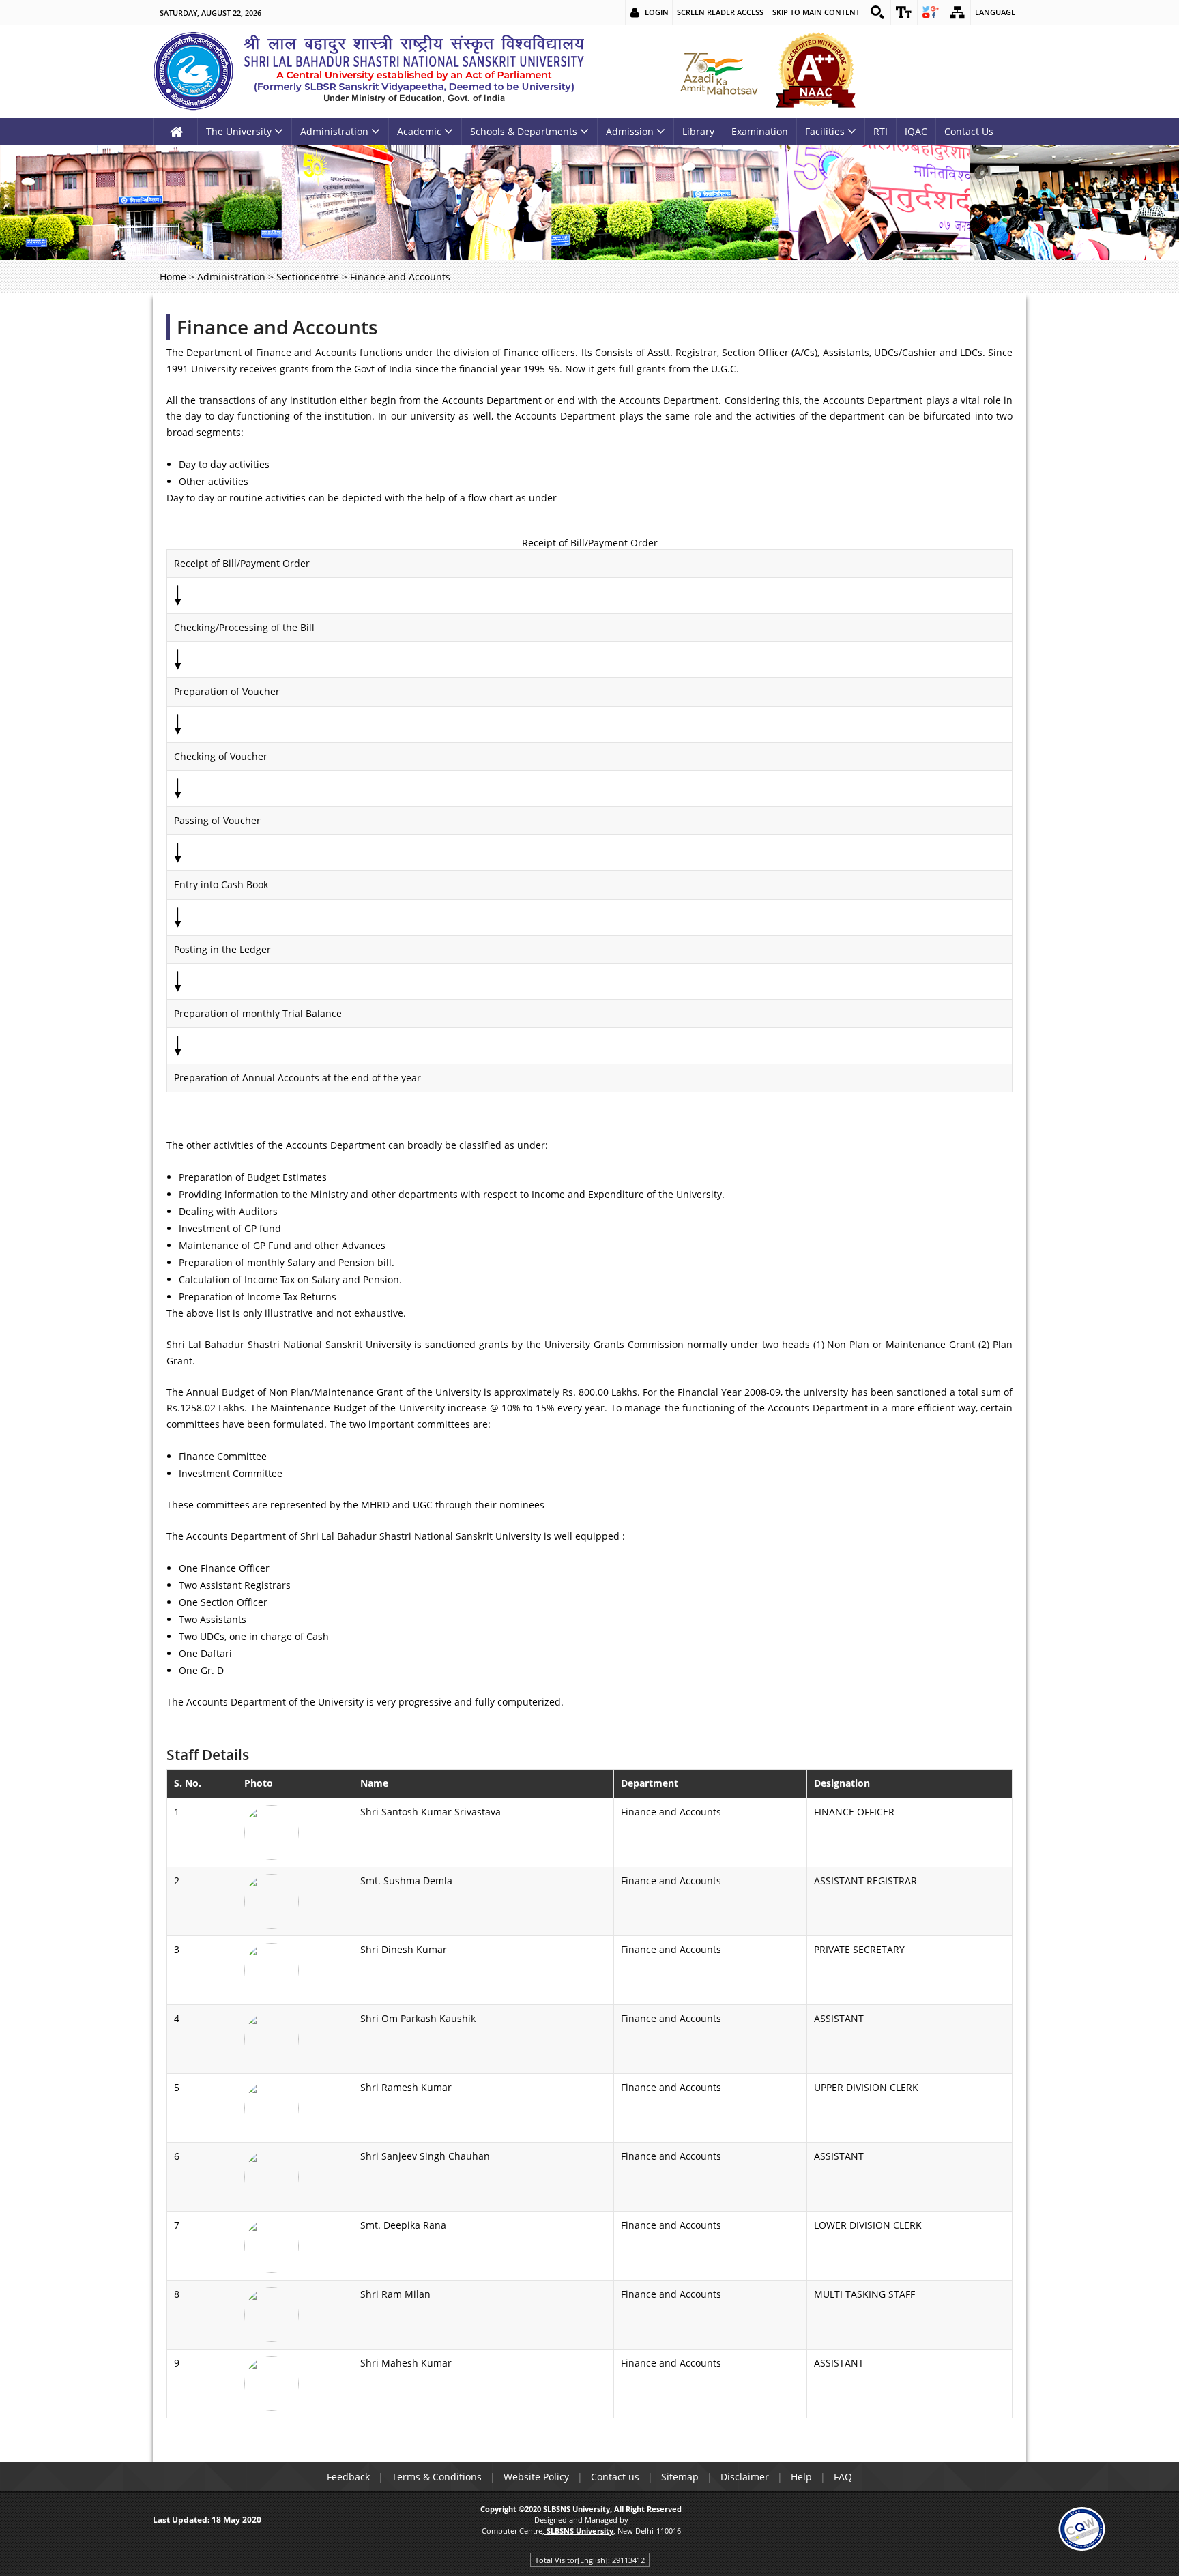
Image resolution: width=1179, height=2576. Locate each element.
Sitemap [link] (680, 2477)
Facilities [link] (825, 131)
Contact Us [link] (969, 131)
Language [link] (995, 12)
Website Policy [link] (536, 2477)
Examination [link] (760, 131)
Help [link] (801, 2477)
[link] (877, 12)
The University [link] (239, 131)
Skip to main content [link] (816, 12)
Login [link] (657, 12)
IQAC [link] (916, 131)
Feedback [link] (348, 2477)
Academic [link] (419, 131)
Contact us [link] (615, 2477)
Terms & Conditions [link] (437, 2477)
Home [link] (173, 277)
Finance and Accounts (277, 327)
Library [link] (698, 131)
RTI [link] (880, 131)
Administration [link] (334, 131)
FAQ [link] (843, 2477)
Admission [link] (630, 131)
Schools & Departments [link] (524, 131)
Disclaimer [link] (745, 2477)
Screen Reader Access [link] (720, 12)
